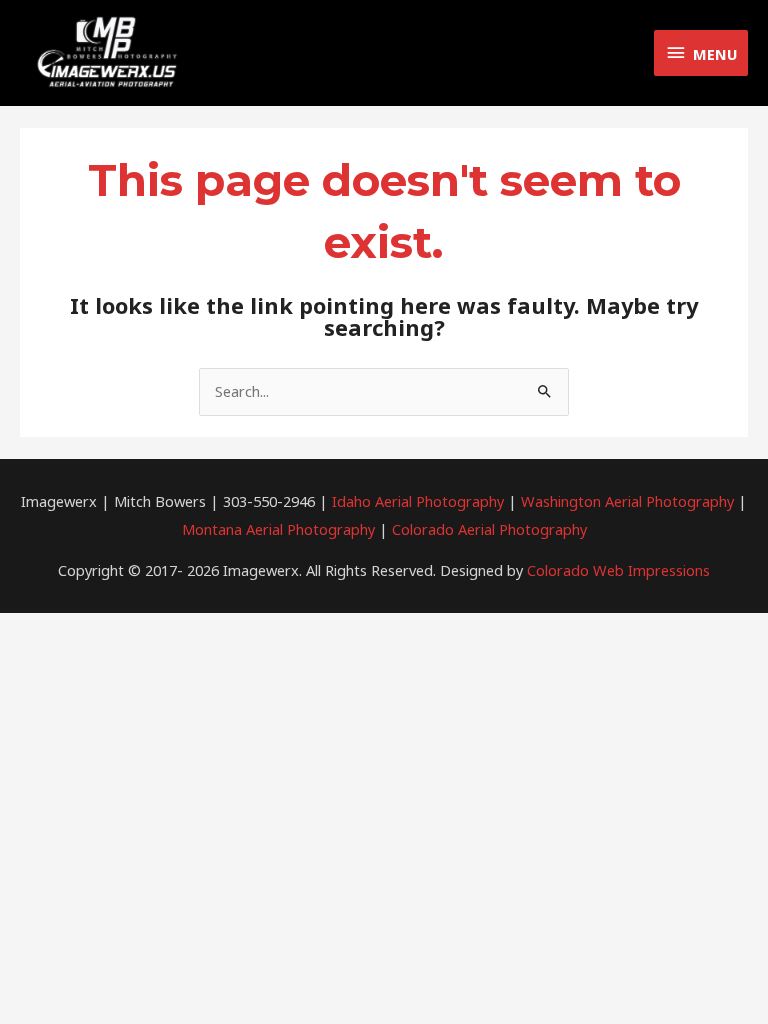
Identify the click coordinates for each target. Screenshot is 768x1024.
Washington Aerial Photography (627, 501)
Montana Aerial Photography (278, 529)
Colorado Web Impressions (618, 570)
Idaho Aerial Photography (418, 501)
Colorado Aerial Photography (489, 529)
